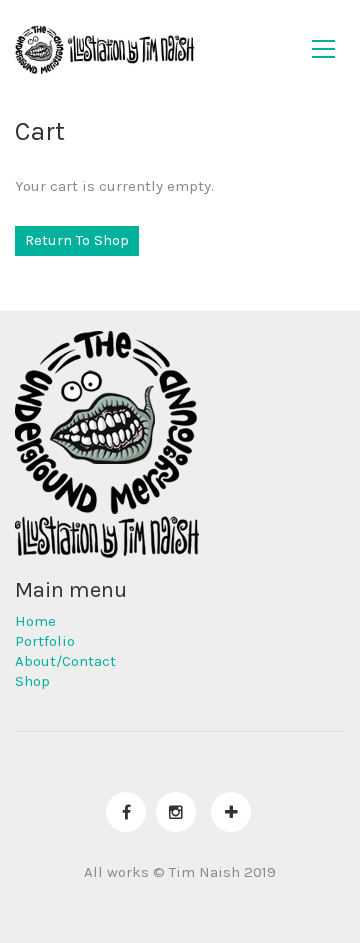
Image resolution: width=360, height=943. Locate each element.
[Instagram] (176, 812)
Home (35, 621)
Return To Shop (77, 240)
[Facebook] (126, 812)
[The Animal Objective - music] (231, 812)
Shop (32, 681)
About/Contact (65, 661)
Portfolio (45, 641)
